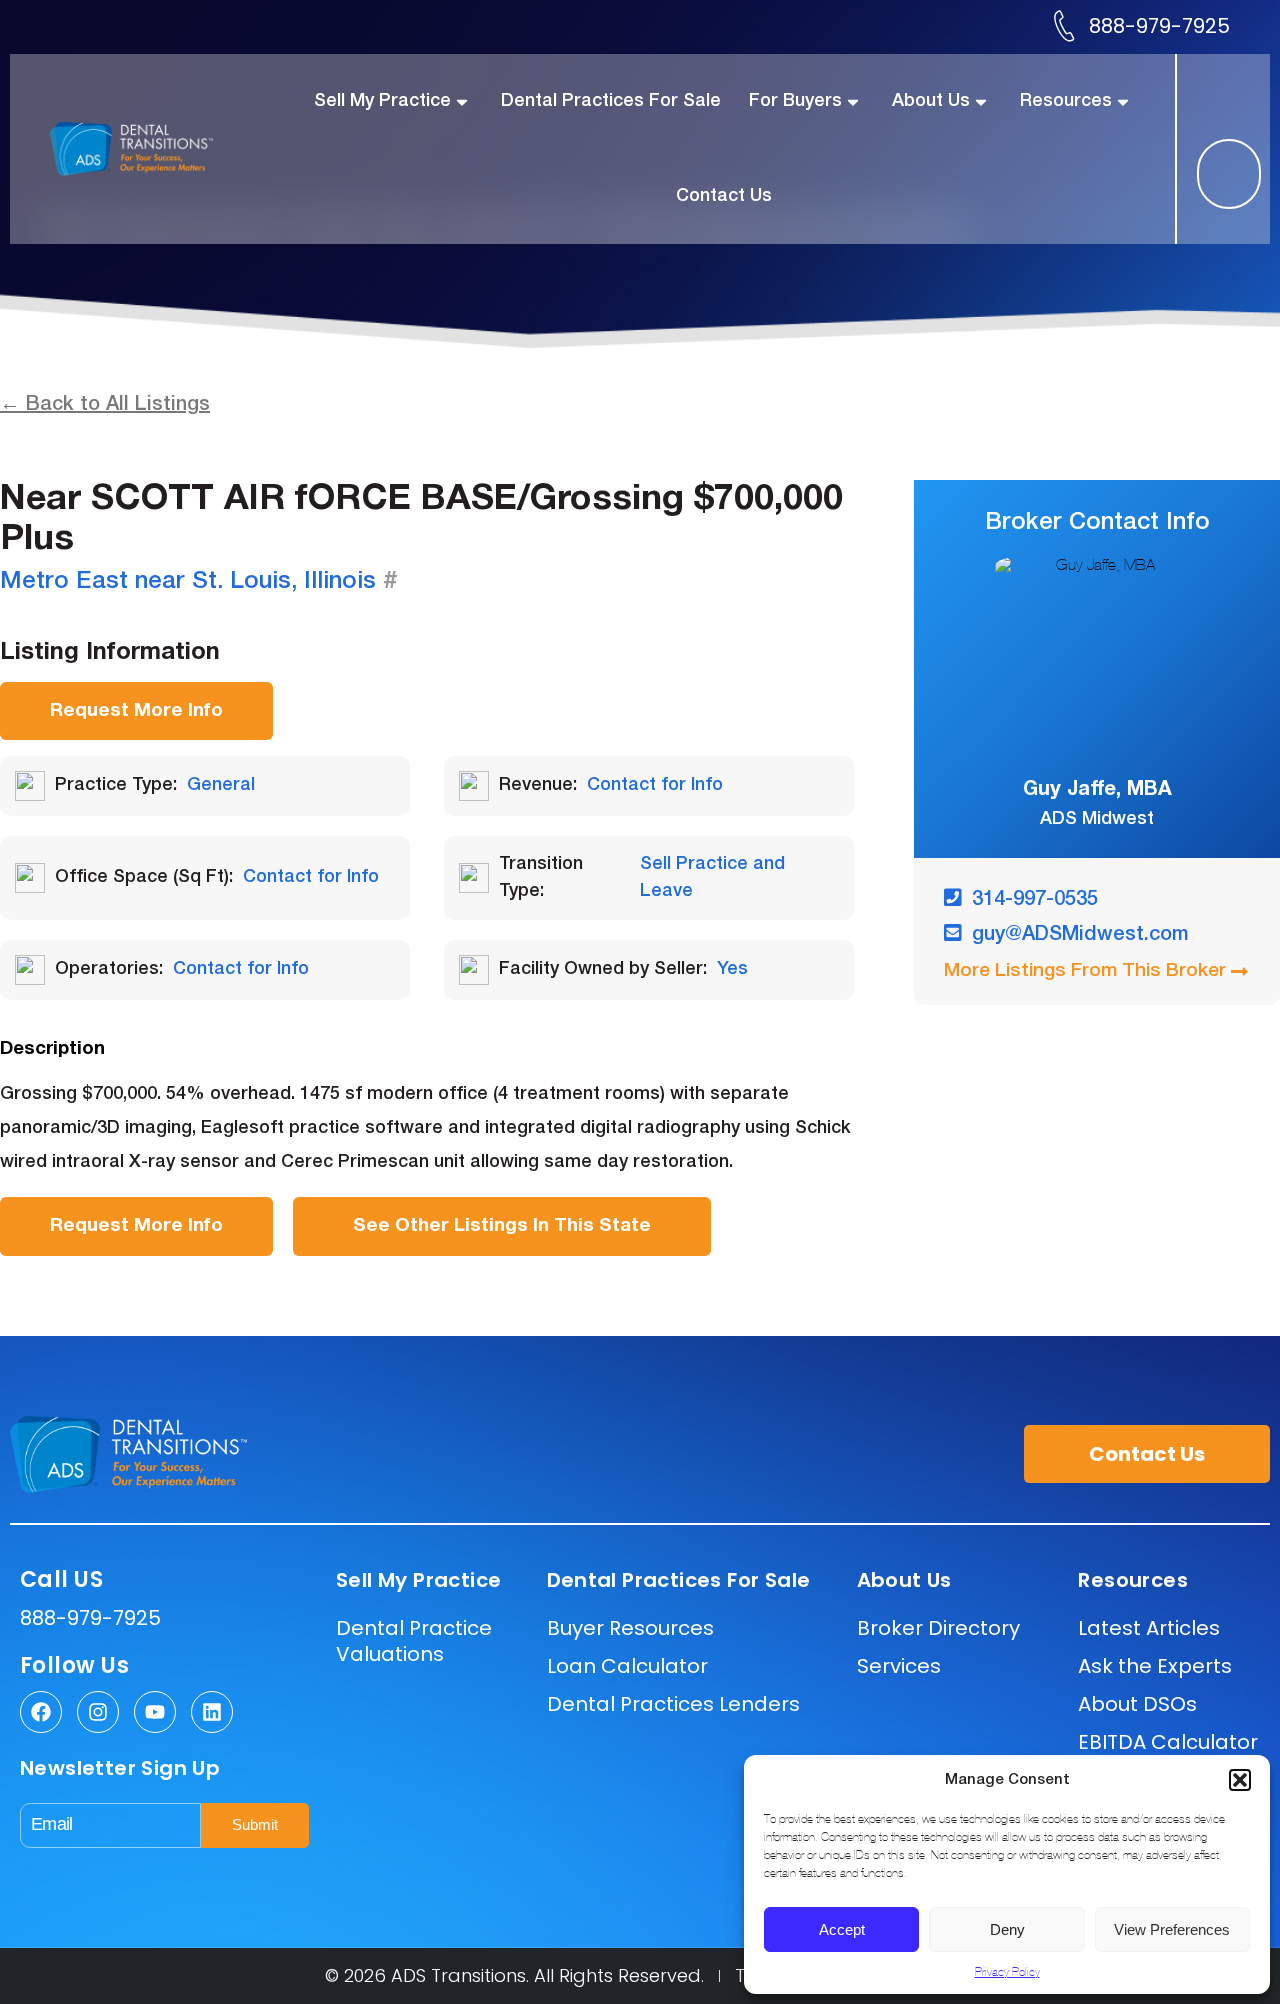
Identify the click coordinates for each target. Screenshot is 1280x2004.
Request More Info (136, 711)
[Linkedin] (212, 1712)
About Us (931, 101)
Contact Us (724, 196)
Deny (1007, 1929)
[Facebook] (41, 1712)
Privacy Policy (1007, 1971)
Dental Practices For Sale (611, 101)
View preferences (1172, 1929)
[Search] (1210, 174)
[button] (1240, 1780)
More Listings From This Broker (1085, 971)
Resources (1066, 101)
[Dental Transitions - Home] (152, 148)
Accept (842, 1929)
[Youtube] (155, 1712)
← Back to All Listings (105, 405)
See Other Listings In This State (502, 1226)
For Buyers (795, 101)
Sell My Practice (382, 101)
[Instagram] (98, 1712)
